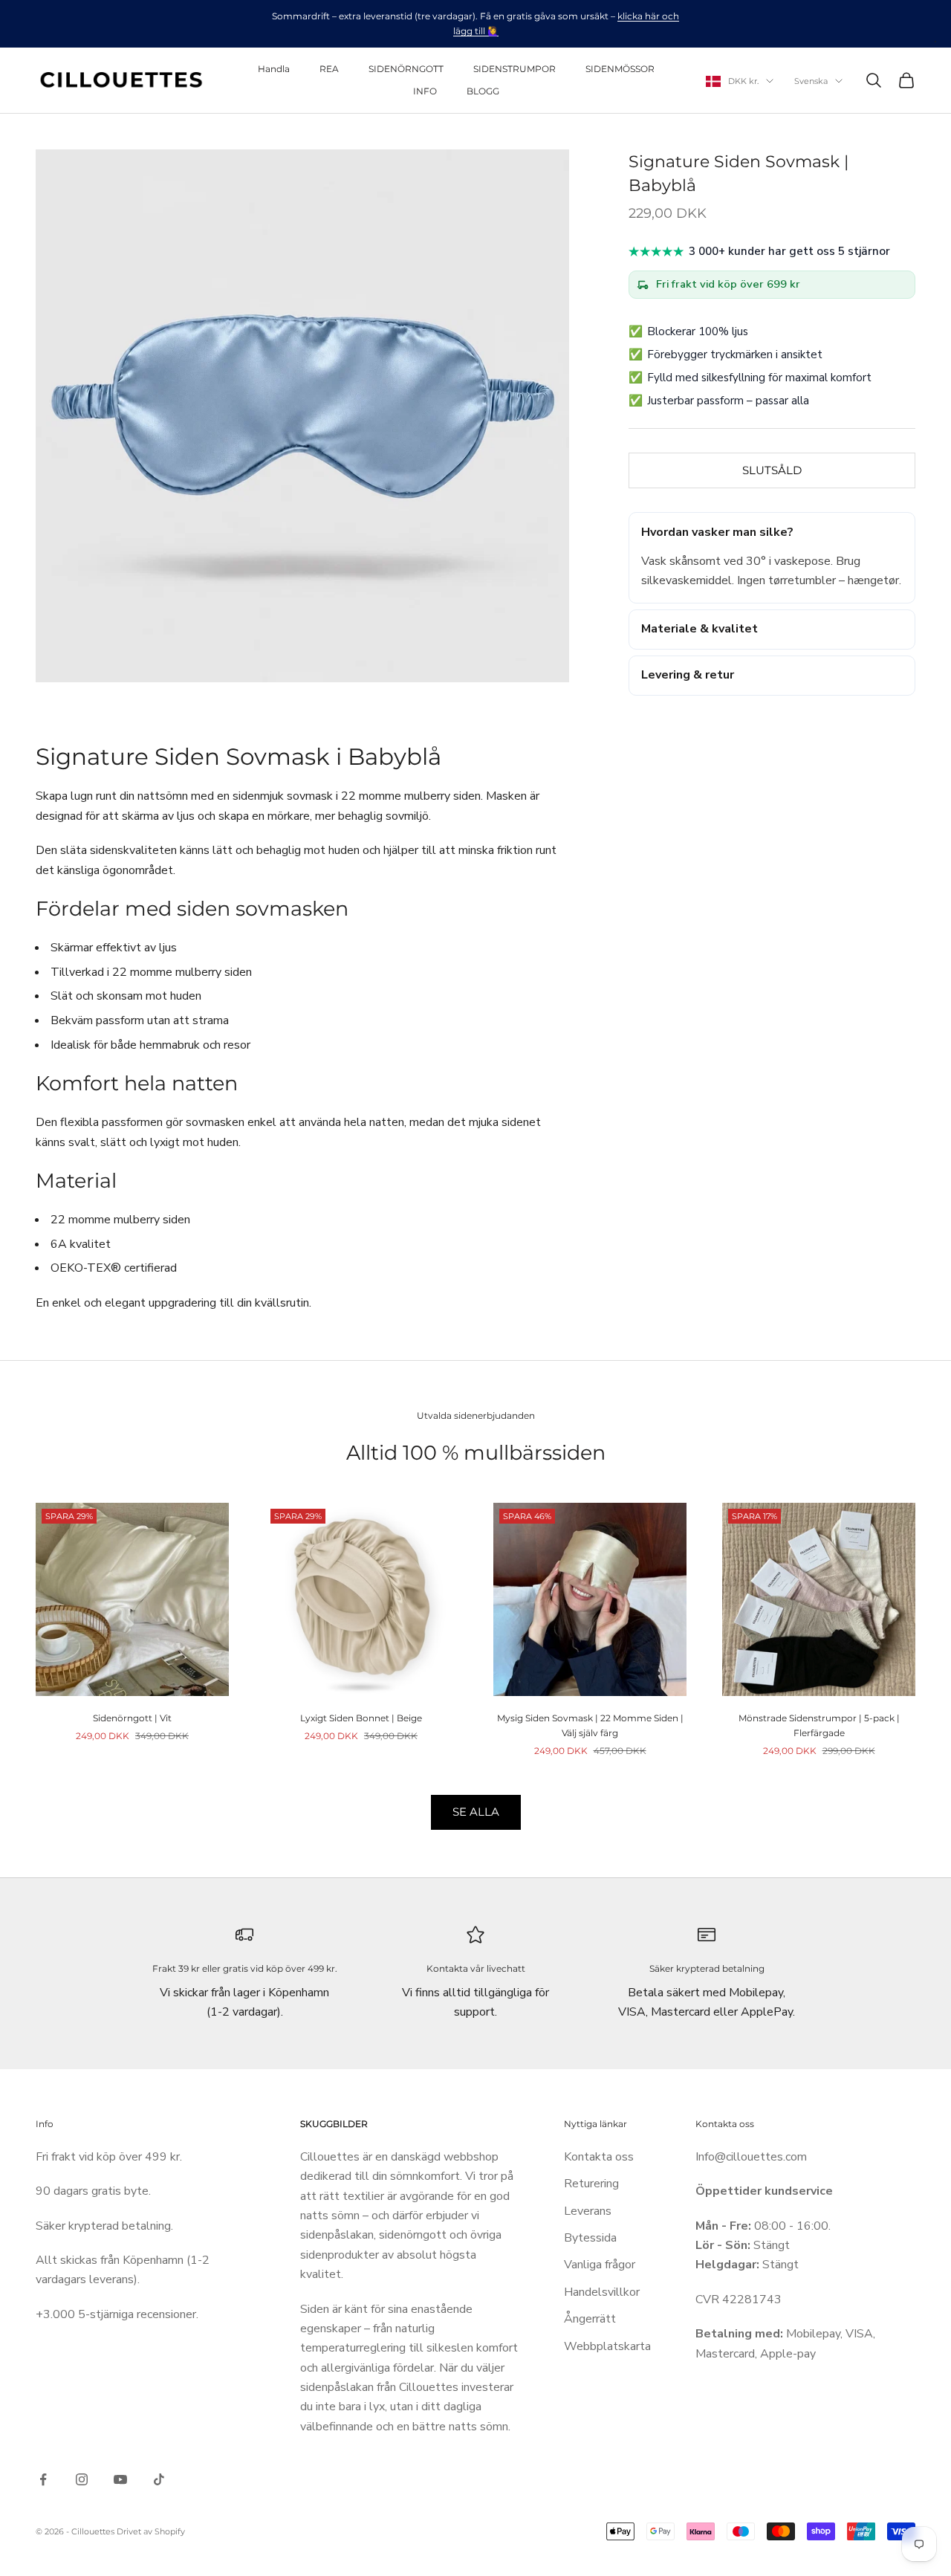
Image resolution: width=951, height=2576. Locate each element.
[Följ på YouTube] (120, 2479)
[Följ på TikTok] (159, 2479)
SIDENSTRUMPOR (515, 69)
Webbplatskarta (607, 2346)
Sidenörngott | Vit (132, 1718)
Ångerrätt (590, 2319)
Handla (274, 69)
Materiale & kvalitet (700, 629)
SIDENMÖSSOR (620, 69)
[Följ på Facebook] (43, 2479)
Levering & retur (688, 675)
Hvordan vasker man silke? (717, 532)
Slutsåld (772, 470)
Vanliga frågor (600, 2265)
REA (329, 69)
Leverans (588, 2211)
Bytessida (590, 2238)
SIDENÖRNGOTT (406, 69)
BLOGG (483, 91)
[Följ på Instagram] (82, 2479)
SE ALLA (476, 1812)
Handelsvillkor (602, 2292)
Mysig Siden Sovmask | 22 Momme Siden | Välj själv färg (590, 1725)
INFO (425, 91)
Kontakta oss (599, 2157)
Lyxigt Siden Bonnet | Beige (361, 1718)
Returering (591, 2184)
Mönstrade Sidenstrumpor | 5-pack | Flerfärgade (819, 1725)
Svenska (811, 81)
